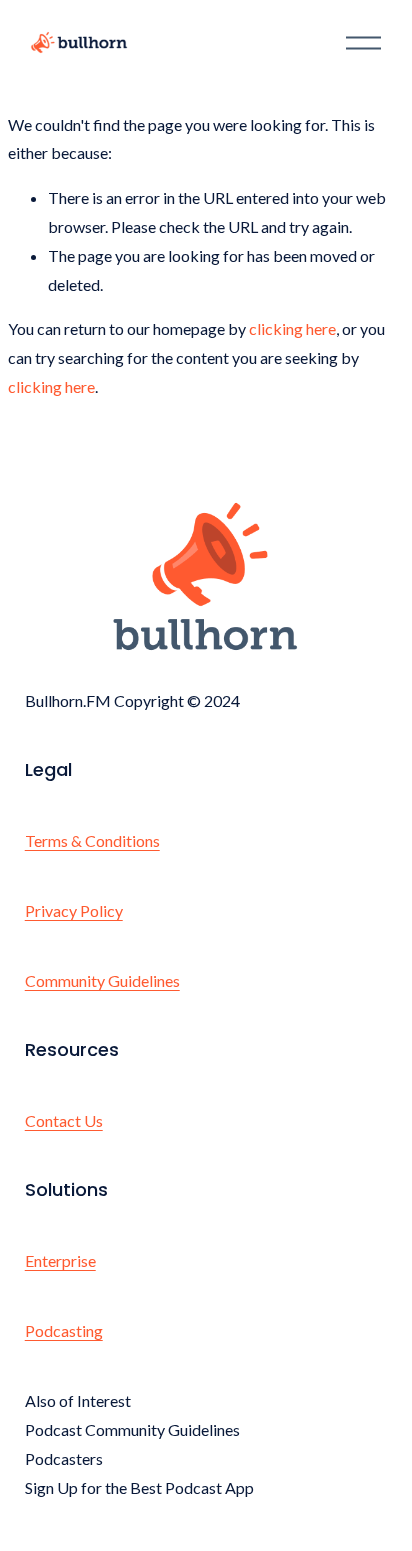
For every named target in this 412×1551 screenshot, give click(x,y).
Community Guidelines (102, 980)
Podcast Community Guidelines (132, 1429)
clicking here (292, 328)
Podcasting (64, 1330)
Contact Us (64, 1120)
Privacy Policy (74, 910)
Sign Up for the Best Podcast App (139, 1487)
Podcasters (64, 1458)
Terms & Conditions (92, 840)
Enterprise (60, 1260)
